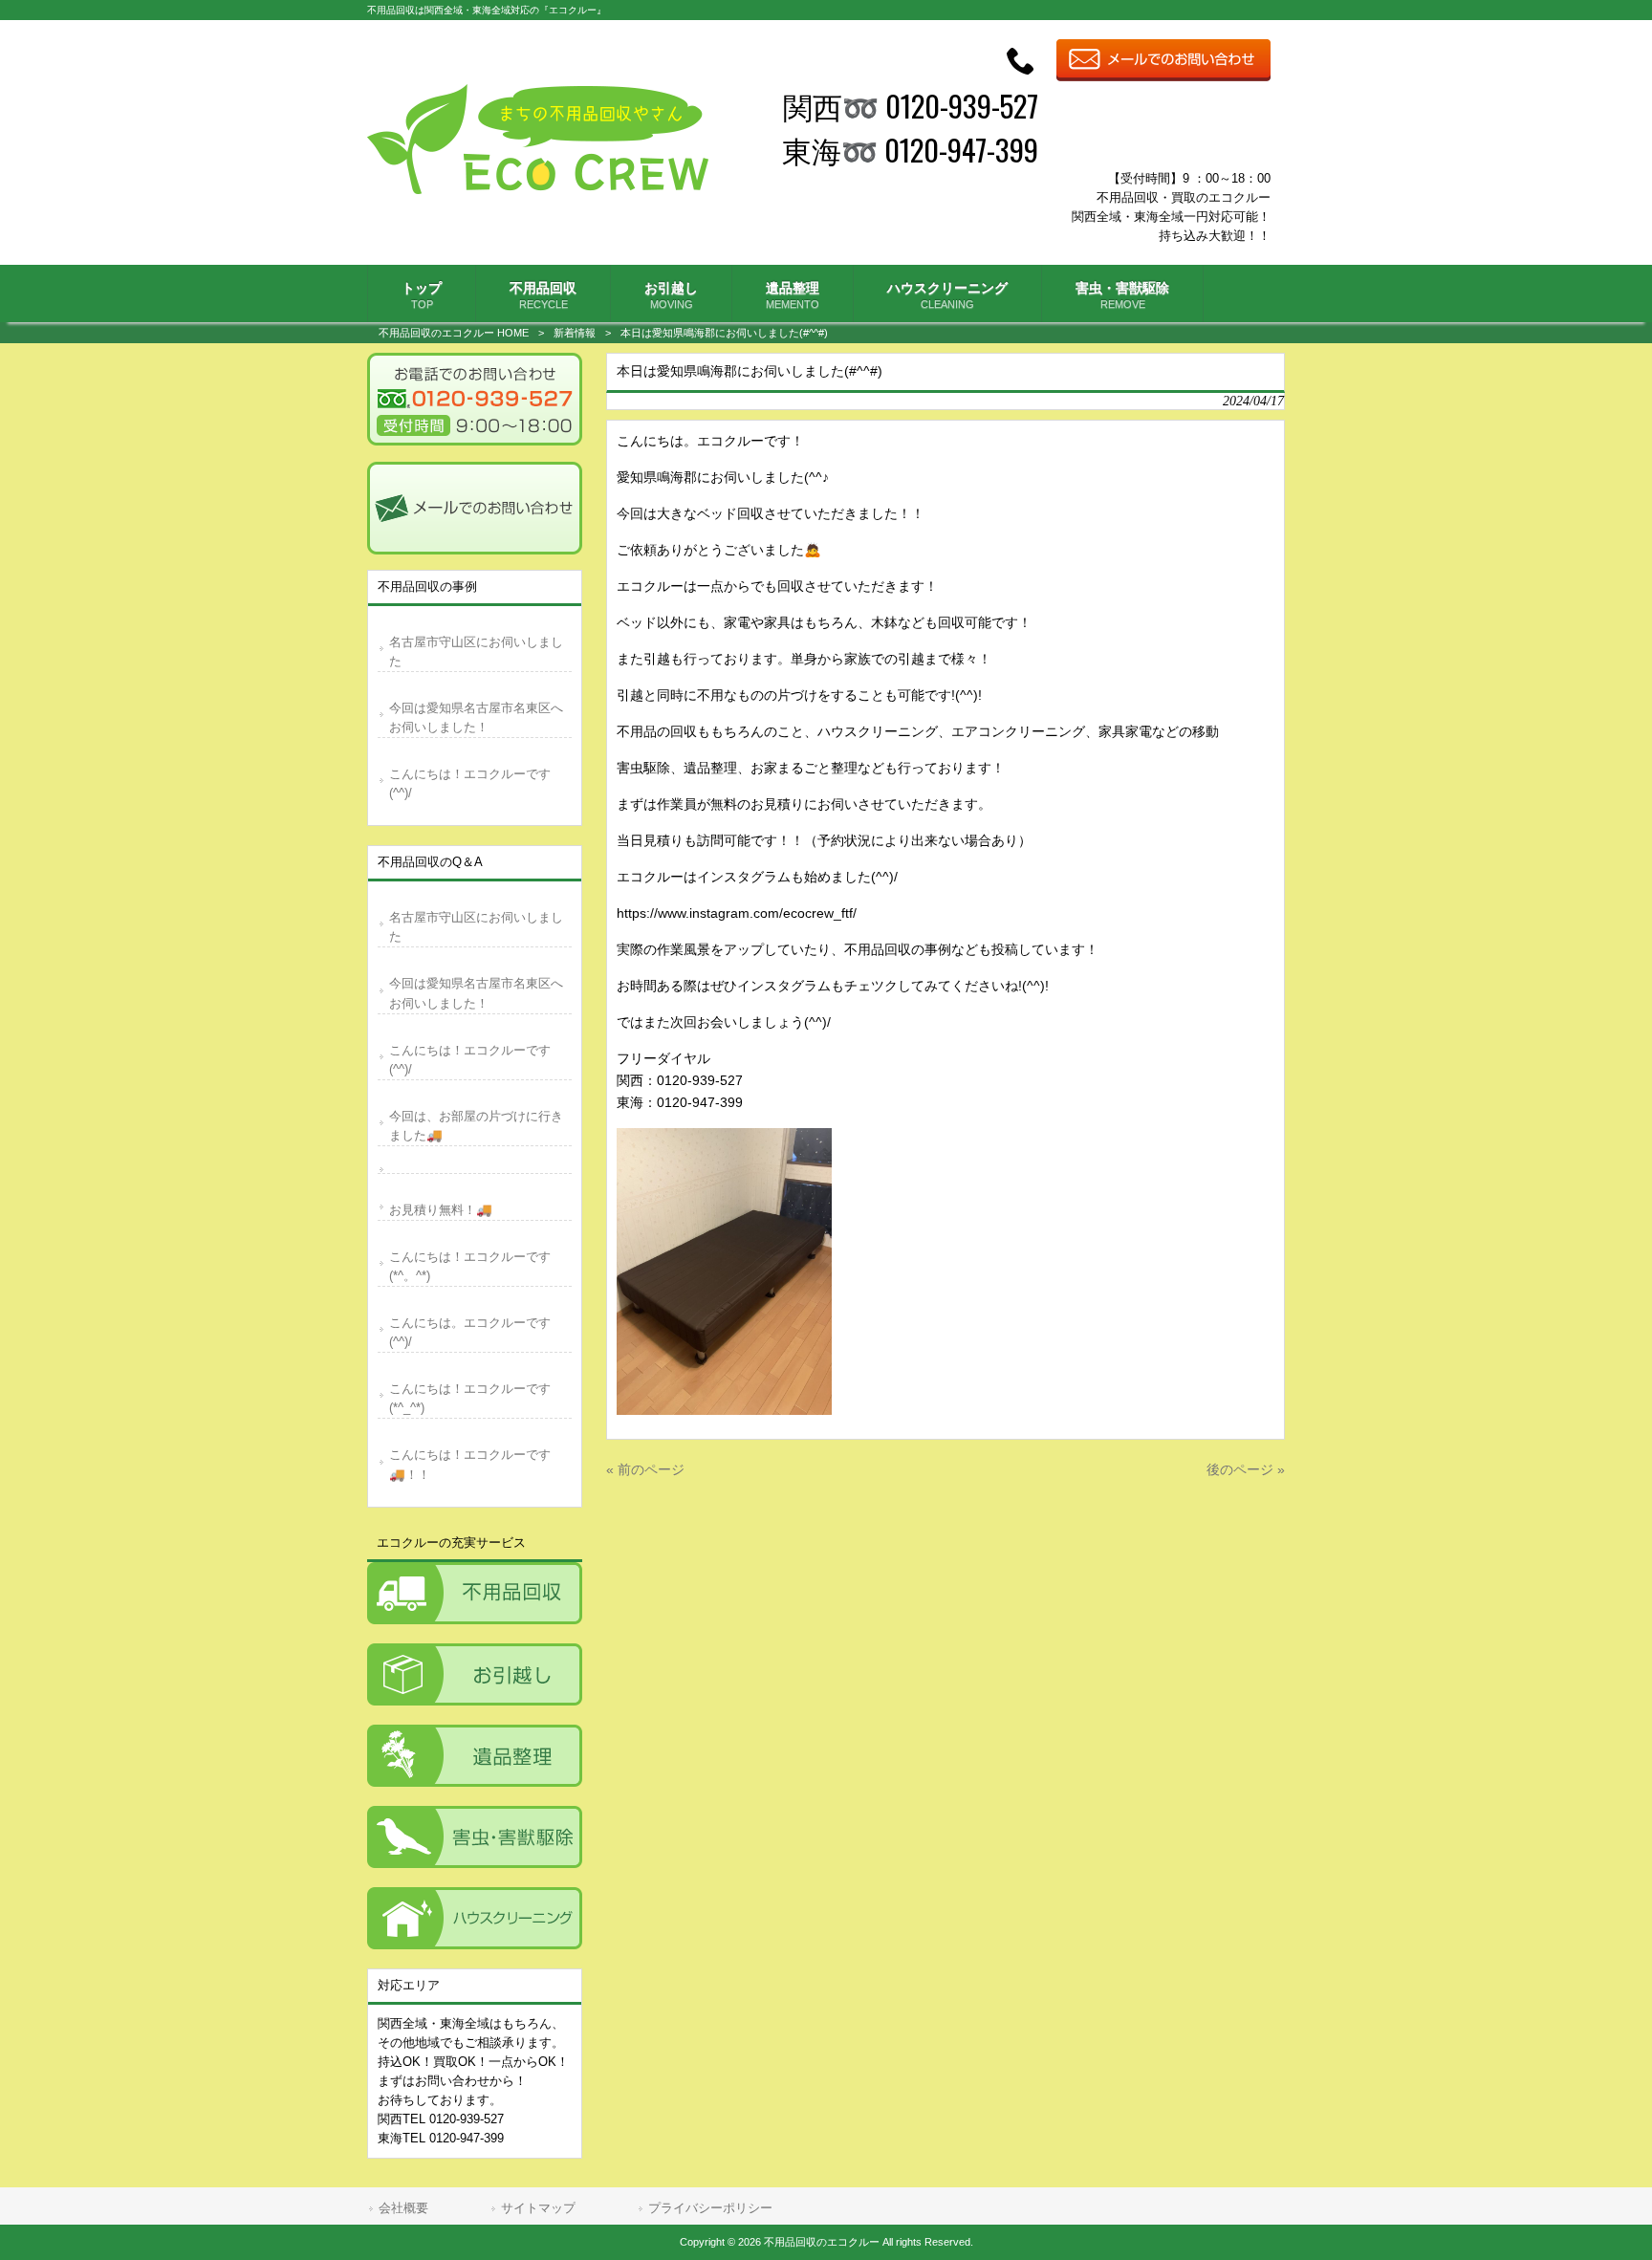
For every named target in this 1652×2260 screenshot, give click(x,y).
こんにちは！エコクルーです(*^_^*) (470, 1398)
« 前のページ (645, 1469)
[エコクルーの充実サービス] (475, 1593)
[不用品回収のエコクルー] (538, 189)
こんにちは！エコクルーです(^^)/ (470, 783)
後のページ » (1246, 1469)
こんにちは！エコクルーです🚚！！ (470, 1464)
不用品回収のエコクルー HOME (454, 333)
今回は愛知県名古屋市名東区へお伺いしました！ (476, 717)
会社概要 (403, 2208)
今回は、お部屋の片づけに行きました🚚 (476, 1126)
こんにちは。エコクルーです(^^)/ (470, 1332)
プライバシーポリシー (710, 2208)
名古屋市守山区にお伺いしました (476, 652)
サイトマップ (538, 2208)
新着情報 (575, 333)
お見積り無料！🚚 (441, 1210)
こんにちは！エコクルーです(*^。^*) (470, 1266)
